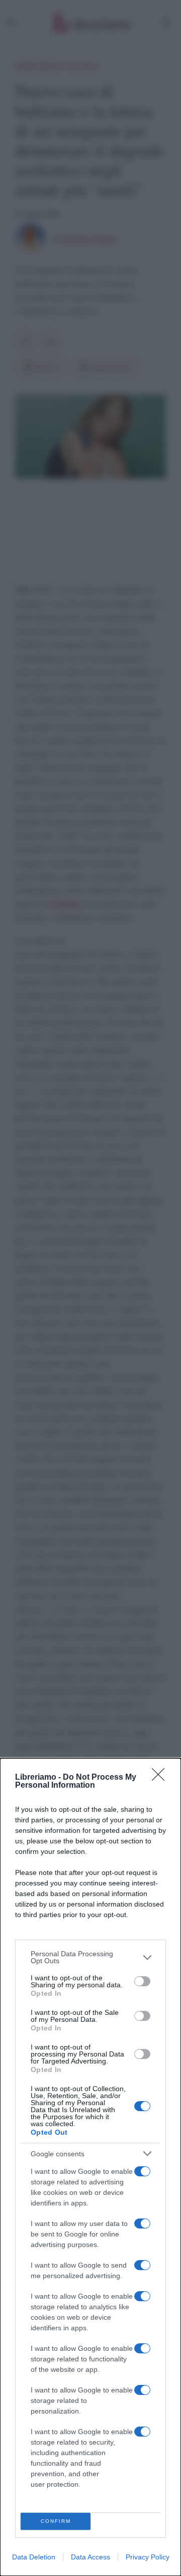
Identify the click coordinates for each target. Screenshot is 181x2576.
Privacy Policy (148, 2557)
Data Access (90, 2557)
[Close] (161, 1778)
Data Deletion (34, 2557)
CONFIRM (56, 2521)
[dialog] (90, 2167)
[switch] (142, 1981)
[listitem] (90, 1957)
